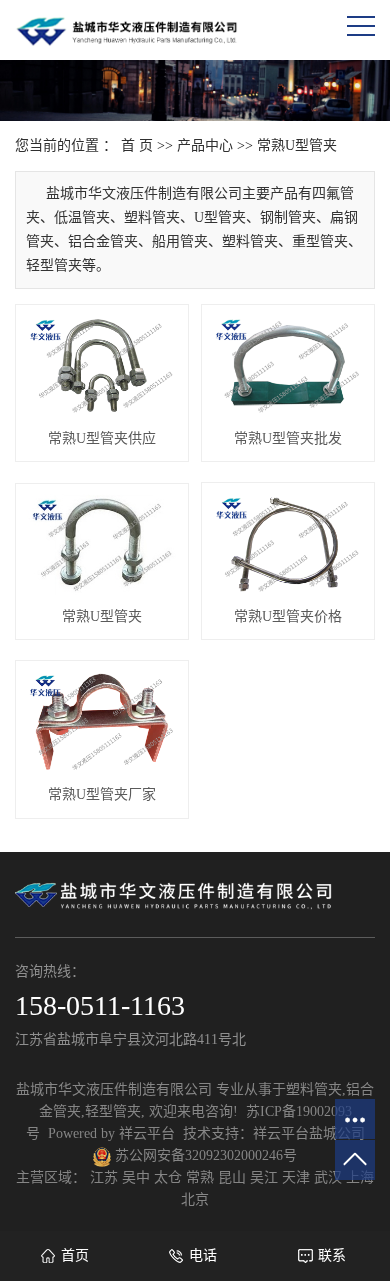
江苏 (104, 1177)
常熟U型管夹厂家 (102, 794)
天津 (296, 1177)
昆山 (232, 1177)
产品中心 (205, 145)
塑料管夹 (314, 1089)
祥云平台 (147, 1133)
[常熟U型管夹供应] (102, 366)
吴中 (136, 1177)
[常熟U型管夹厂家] (102, 722)
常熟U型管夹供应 (102, 438)
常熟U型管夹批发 (288, 438)
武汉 (328, 1177)
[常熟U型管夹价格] (288, 544)
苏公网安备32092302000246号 (204, 1155)
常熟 (200, 1177)
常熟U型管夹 (297, 145)
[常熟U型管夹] (102, 544)
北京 (195, 1199)
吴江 (264, 1177)
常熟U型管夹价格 (288, 616)
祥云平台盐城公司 (309, 1133)
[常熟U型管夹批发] (288, 366)
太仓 (168, 1177)
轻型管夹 (113, 1111)
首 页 (137, 145)
